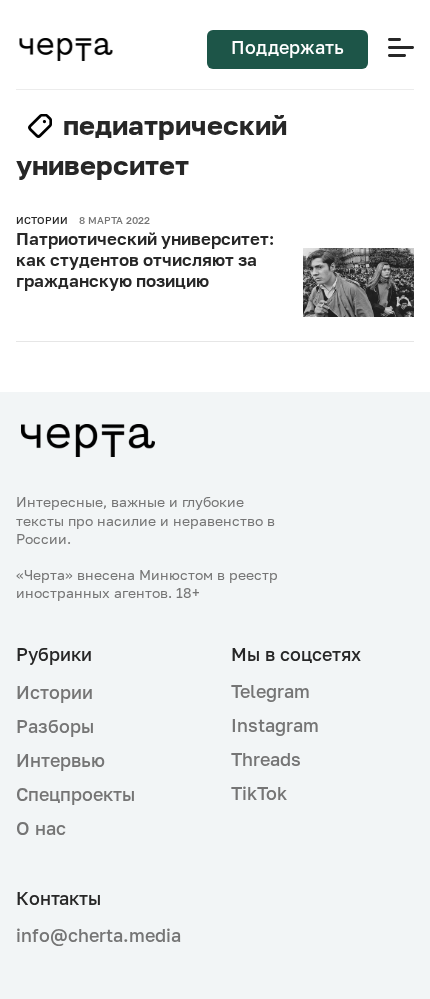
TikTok (259, 793)
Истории (54, 692)
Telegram (270, 691)
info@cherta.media (98, 935)
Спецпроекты (75, 794)
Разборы (55, 726)
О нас (41, 828)
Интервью (60, 760)
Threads (266, 759)
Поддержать (287, 47)
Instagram (275, 725)
